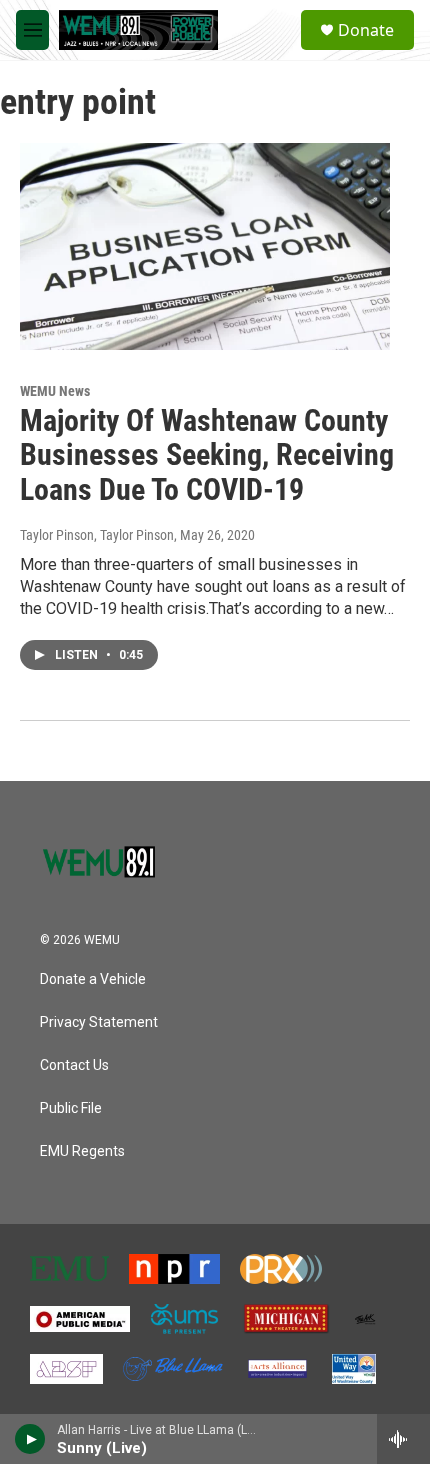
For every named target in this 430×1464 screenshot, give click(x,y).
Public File (71, 1108)
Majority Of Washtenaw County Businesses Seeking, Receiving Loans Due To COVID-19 (207, 455)
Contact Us (74, 1065)
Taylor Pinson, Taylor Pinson (97, 535)
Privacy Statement (99, 1022)
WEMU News (55, 391)
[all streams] (403, 1439)
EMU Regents (82, 1151)
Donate (366, 30)
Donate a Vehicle (93, 979)
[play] (30, 1439)
